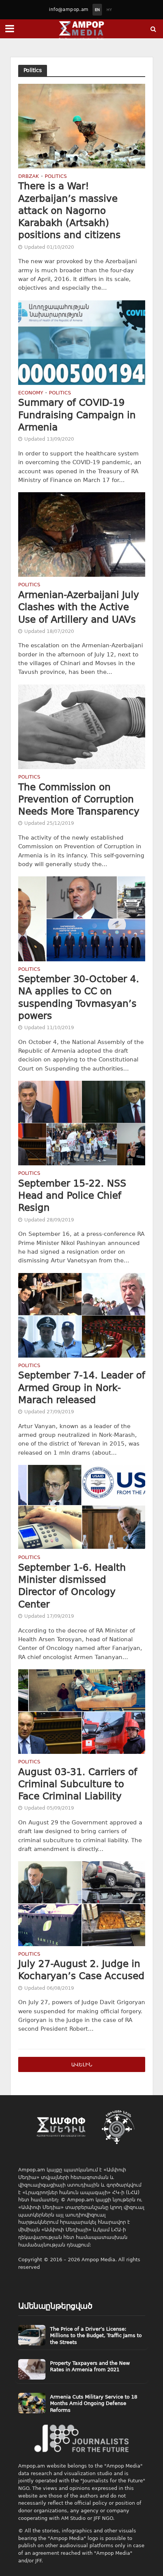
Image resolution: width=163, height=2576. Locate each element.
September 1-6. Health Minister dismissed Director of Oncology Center (72, 1586)
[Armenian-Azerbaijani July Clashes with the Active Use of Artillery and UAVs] (82, 534)
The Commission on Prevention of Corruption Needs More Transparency (79, 799)
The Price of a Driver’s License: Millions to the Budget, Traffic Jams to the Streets (96, 2336)
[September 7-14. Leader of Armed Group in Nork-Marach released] (82, 1315)
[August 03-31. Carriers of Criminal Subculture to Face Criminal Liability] (82, 1711)
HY (109, 10)
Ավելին (82, 2065)
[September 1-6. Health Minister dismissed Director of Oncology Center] (82, 1507)
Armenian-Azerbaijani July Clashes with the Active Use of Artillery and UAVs (79, 607)
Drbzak (29, 177)
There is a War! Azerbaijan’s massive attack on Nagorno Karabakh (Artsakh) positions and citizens (69, 210)
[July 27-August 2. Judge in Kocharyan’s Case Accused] (82, 1903)
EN (97, 10)
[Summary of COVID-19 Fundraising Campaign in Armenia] (82, 342)
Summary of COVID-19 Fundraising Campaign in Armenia (77, 415)
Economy (31, 393)
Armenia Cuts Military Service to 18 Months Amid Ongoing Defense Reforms (94, 2403)
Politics (56, 177)
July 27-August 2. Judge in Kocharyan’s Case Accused (81, 1970)
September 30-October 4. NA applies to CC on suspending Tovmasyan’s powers (79, 997)
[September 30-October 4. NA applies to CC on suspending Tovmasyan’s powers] (82, 918)
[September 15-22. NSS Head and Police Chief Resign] (82, 1123)
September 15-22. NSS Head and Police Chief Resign (72, 1196)
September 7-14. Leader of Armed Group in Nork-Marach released (82, 1388)
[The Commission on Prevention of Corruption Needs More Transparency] (82, 726)
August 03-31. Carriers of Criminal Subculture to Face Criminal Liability (78, 1784)
